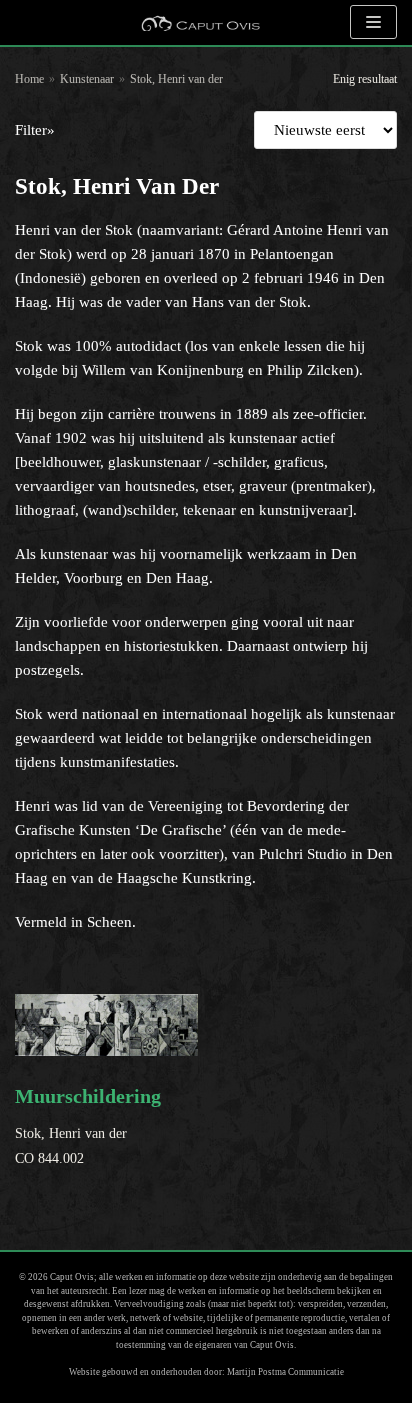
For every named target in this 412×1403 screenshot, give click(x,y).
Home (29, 79)
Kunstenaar (87, 79)
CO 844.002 (88, 1125)
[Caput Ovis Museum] (200, 22)
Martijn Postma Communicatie (285, 1372)
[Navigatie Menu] (373, 22)
